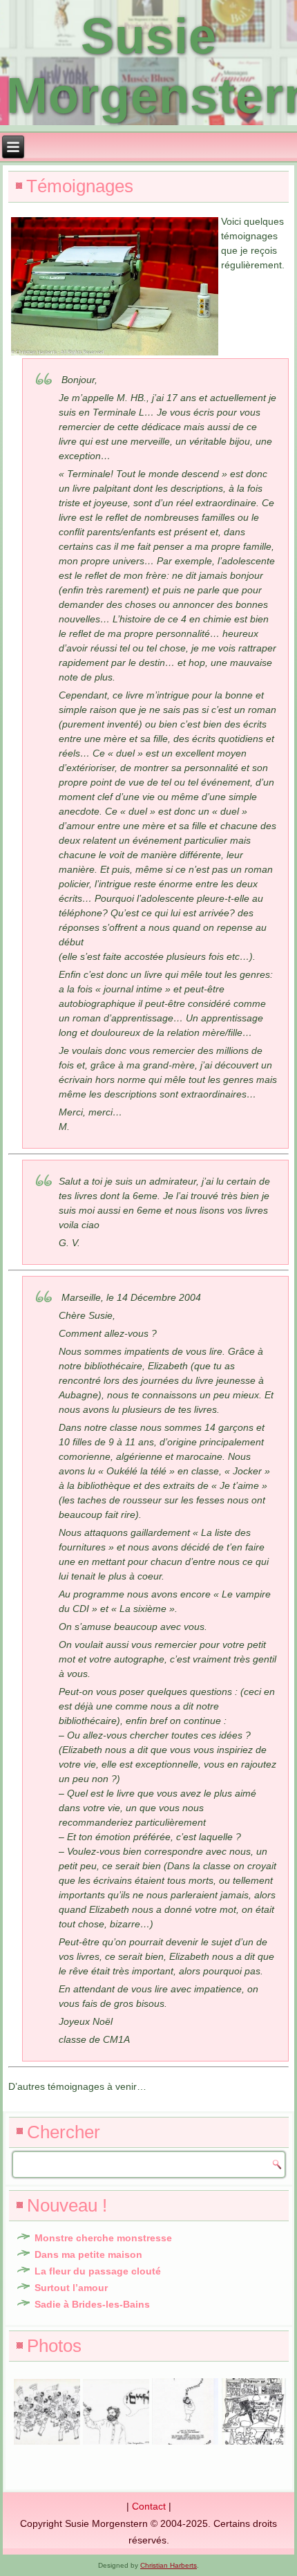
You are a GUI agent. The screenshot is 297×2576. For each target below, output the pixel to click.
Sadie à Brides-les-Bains (92, 2304)
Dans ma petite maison (88, 2254)
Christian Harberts (169, 2565)
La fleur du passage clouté (98, 2271)
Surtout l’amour (71, 2288)
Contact (149, 2506)
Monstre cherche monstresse (103, 2238)
